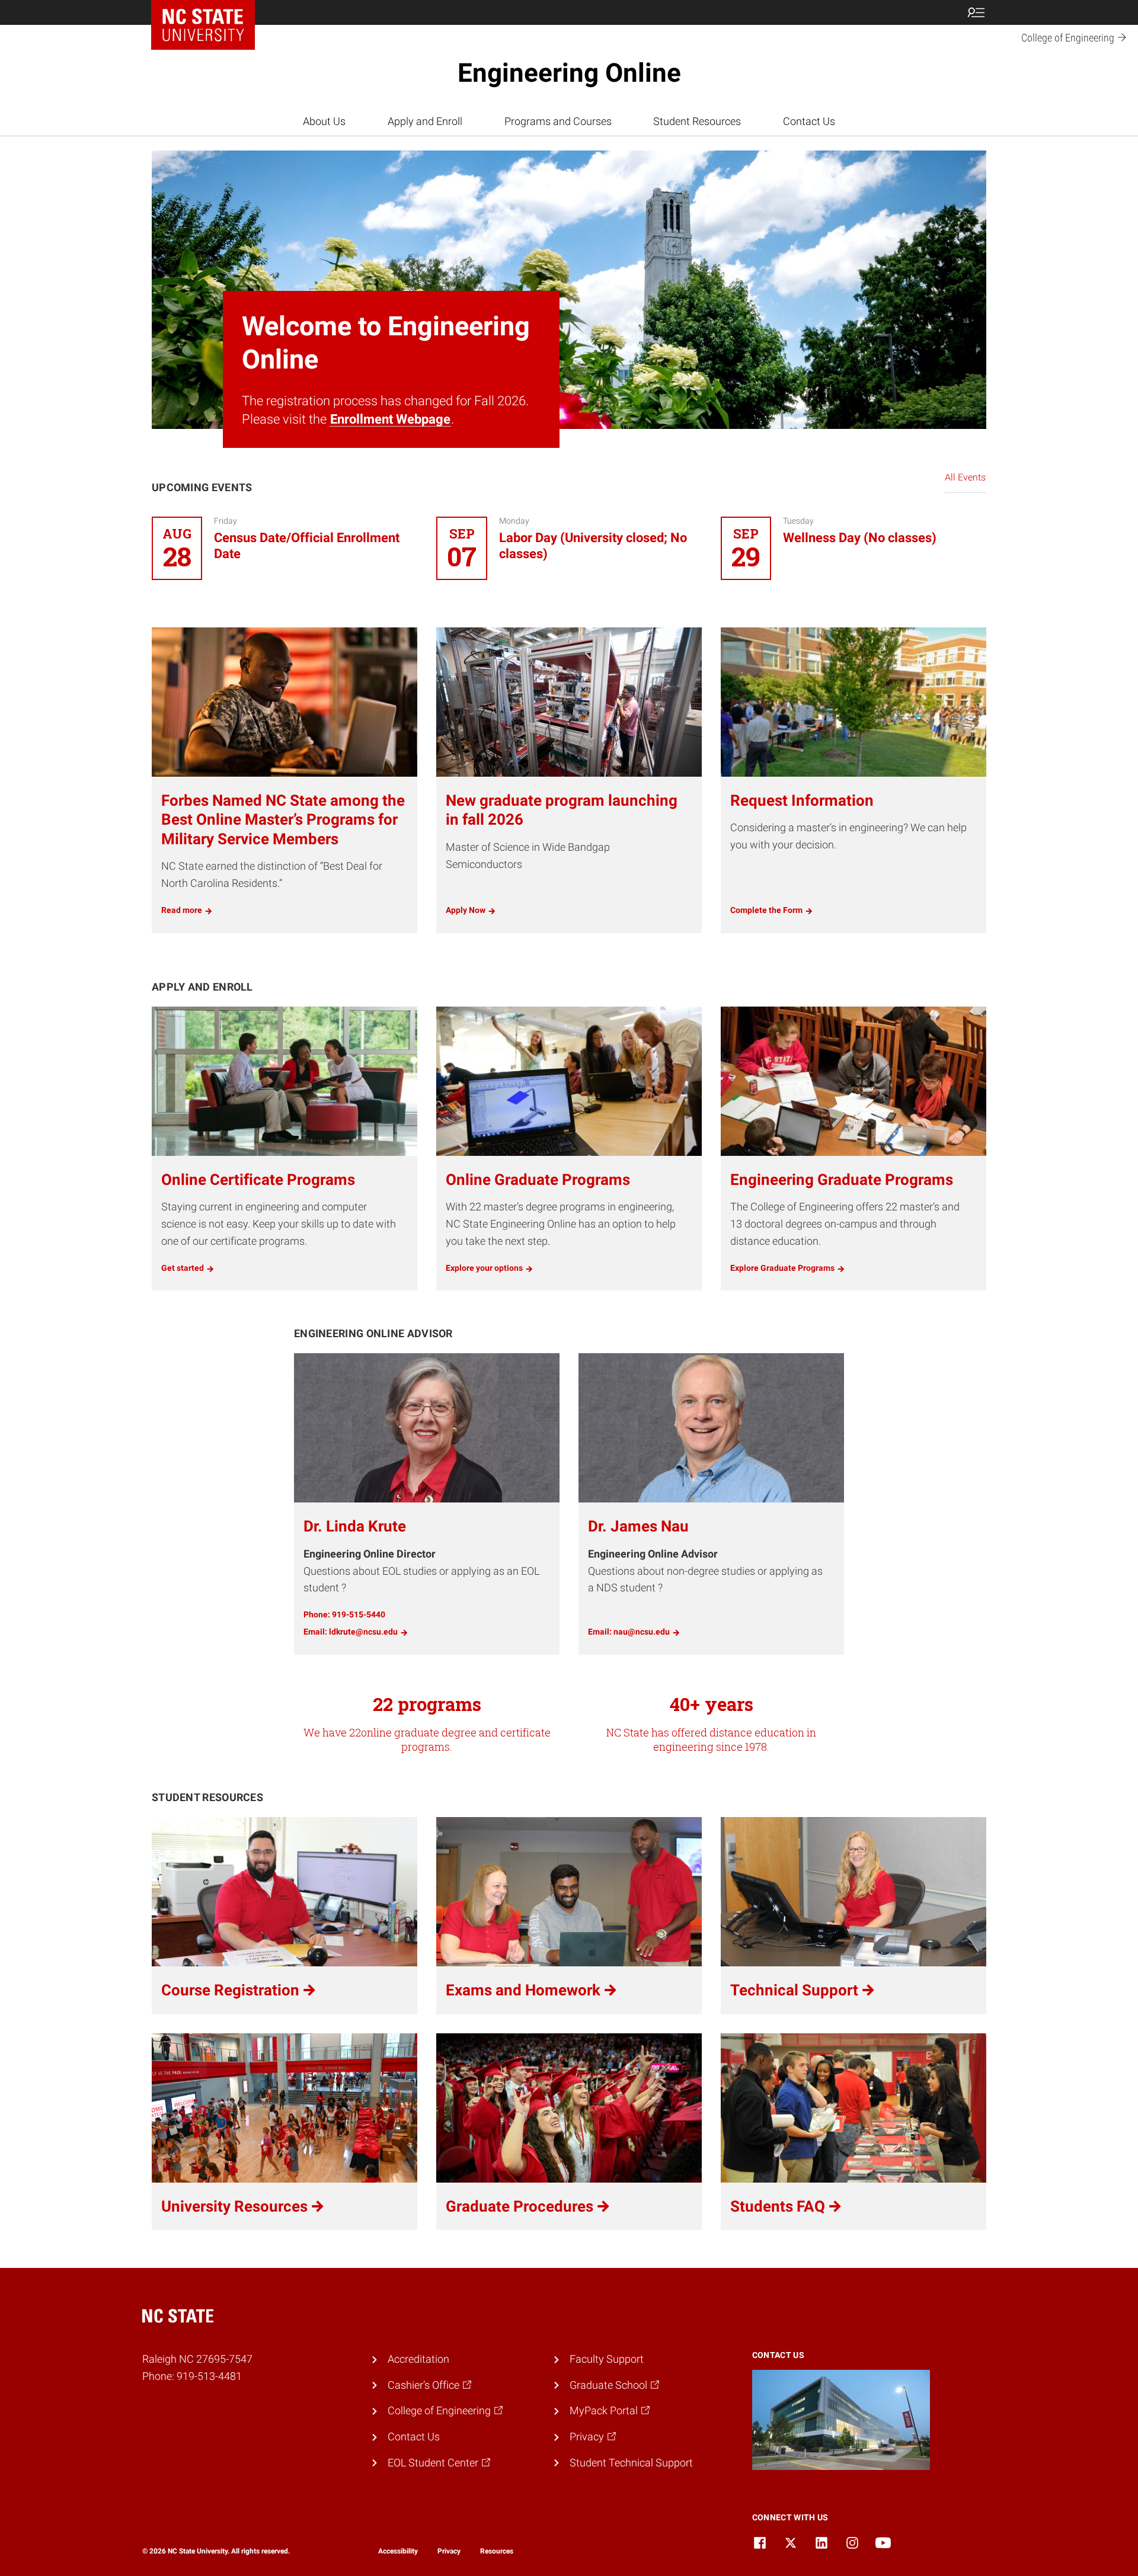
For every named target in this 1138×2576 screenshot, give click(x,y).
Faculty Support (607, 2359)
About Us (324, 121)
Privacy (449, 2551)
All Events (965, 477)
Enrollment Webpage (390, 419)
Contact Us (809, 121)
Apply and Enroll (425, 121)
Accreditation (418, 2359)
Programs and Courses (558, 121)
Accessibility (398, 2551)
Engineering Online (569, 73)
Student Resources (697, 121)
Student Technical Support (631, 2463)
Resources (497, 2551)
